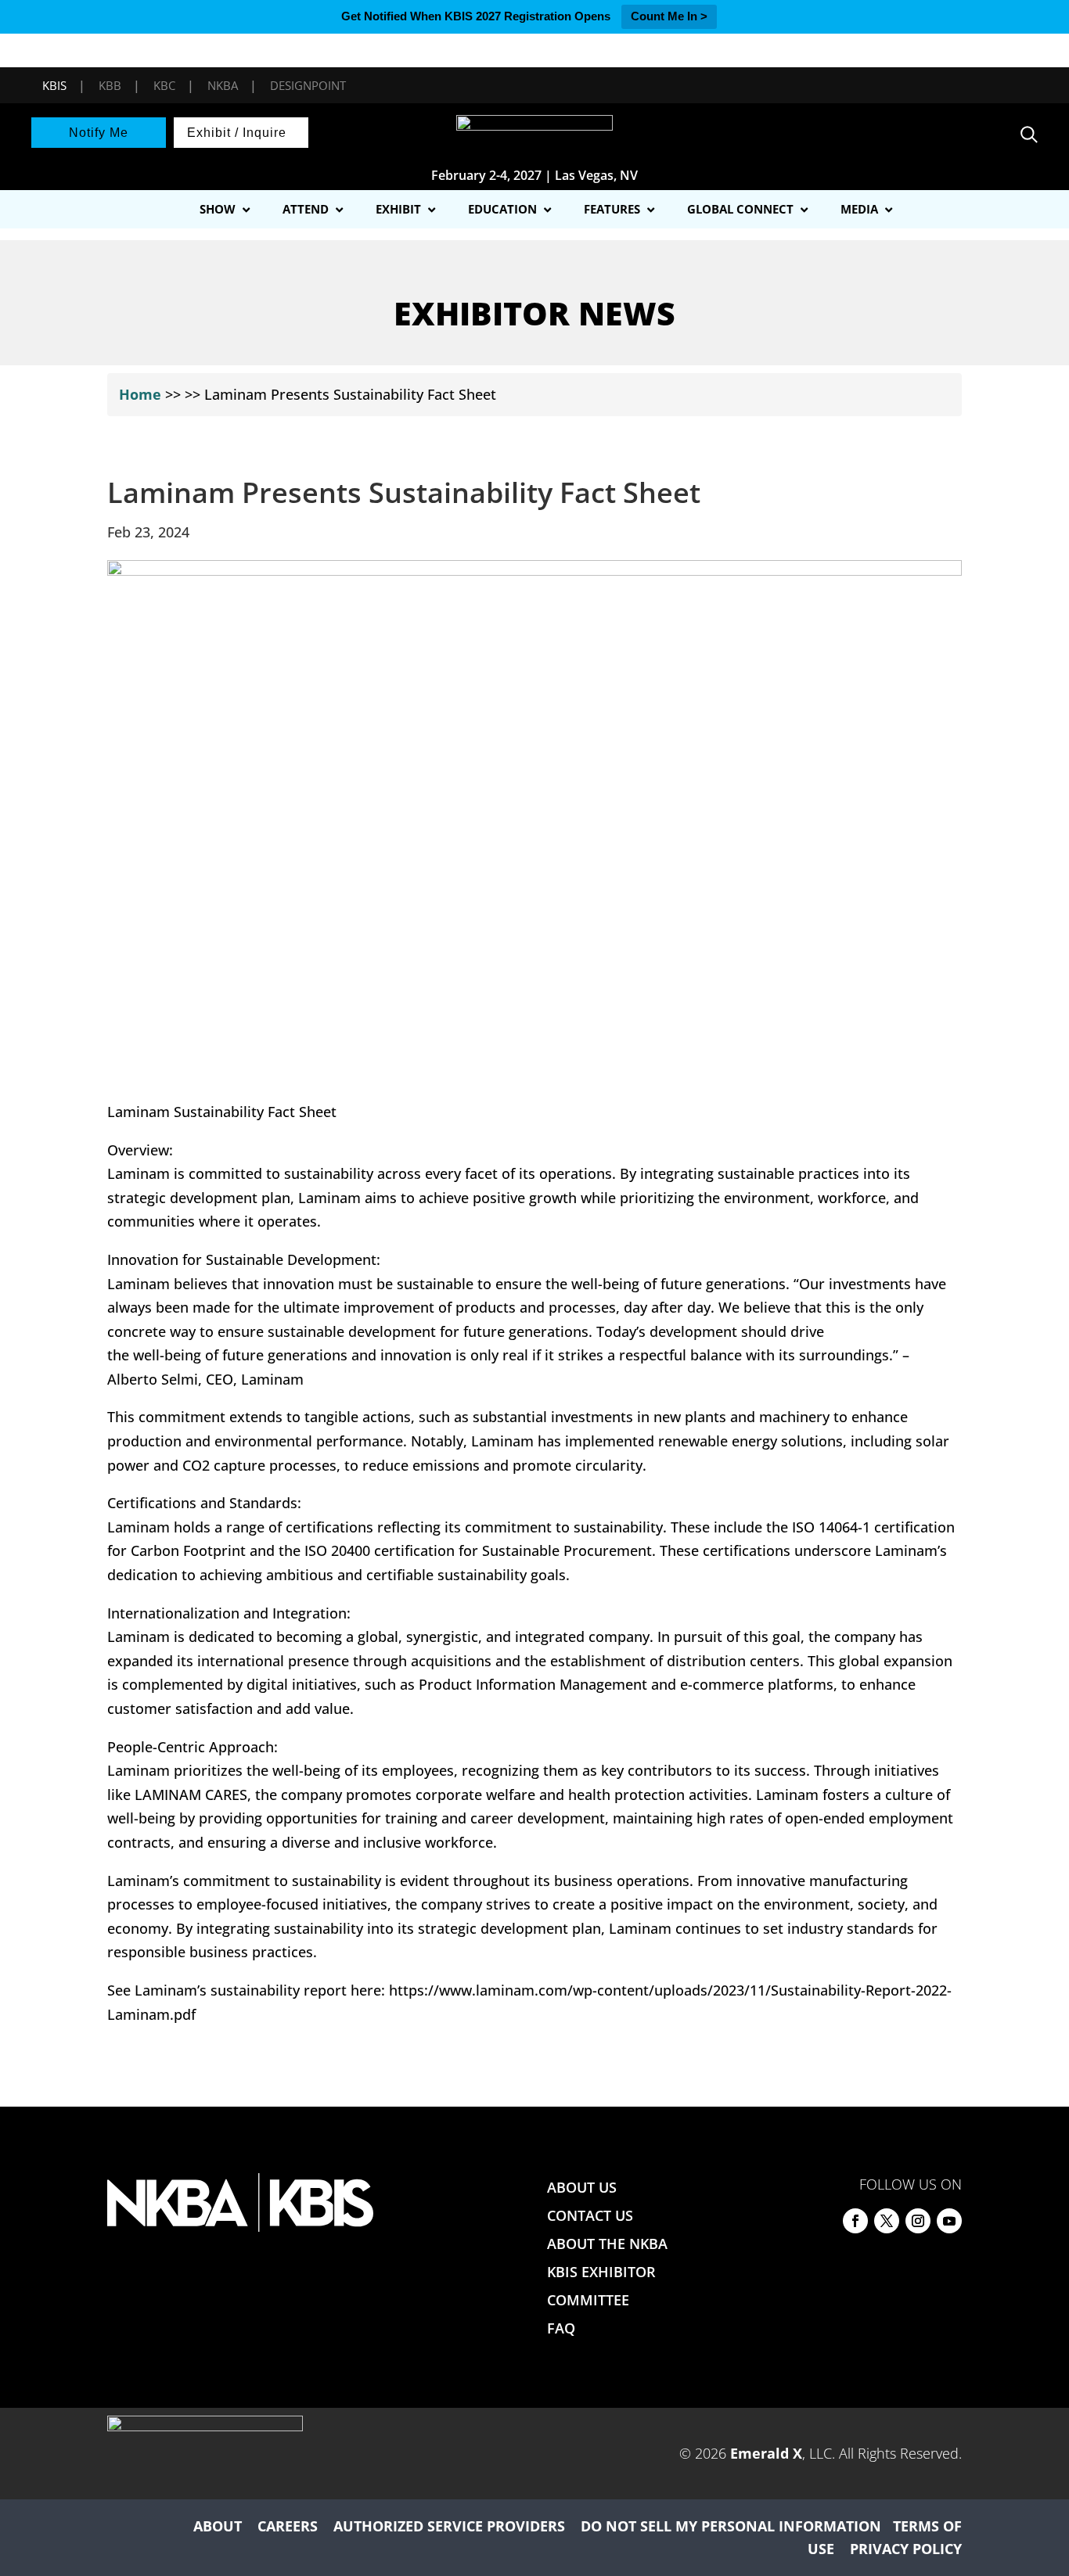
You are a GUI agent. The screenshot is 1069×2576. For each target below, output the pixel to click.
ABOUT (218, 2526)
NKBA (223, 85)
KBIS (54, 85)
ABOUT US (582, 2187)
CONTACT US (590, 2215)
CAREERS (288, 2526)
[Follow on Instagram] (918, 2221)
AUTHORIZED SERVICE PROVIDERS (449, 2526)
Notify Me (99, 133)
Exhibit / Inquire (237, 133)
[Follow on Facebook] (855, 2221)
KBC (164, 85)
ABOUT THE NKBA (607, 2244)
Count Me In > (669, 16)
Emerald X (766, 2453)
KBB (110, 85)
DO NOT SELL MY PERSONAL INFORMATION (731, 2526)
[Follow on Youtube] (949, 2221)
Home (140, 394)
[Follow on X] (887, 2221)
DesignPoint (308, 85)
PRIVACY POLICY (906, 2549)
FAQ (561, 2328)
